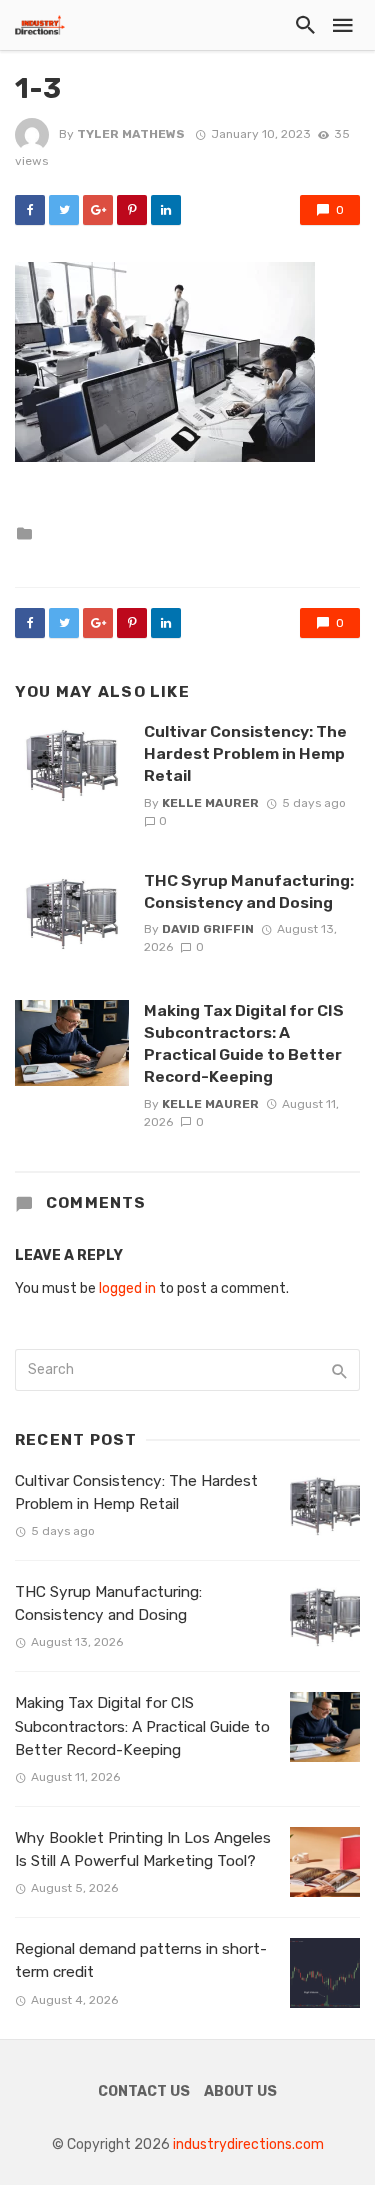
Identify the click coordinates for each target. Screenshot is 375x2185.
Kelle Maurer (210, 803)
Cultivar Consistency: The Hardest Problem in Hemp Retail (245, 753)
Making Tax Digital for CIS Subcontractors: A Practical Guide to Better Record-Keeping (244, 1043)
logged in (127, 1288)
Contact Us (144, 2091)
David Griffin (208, 929)
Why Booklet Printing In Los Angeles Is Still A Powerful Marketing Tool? (143, 1849)
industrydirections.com (248, 2144)
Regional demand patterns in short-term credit (141, 1960)
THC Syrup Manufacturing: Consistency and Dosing (249, 891)
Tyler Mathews (131, 134)
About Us (240, 2091)
